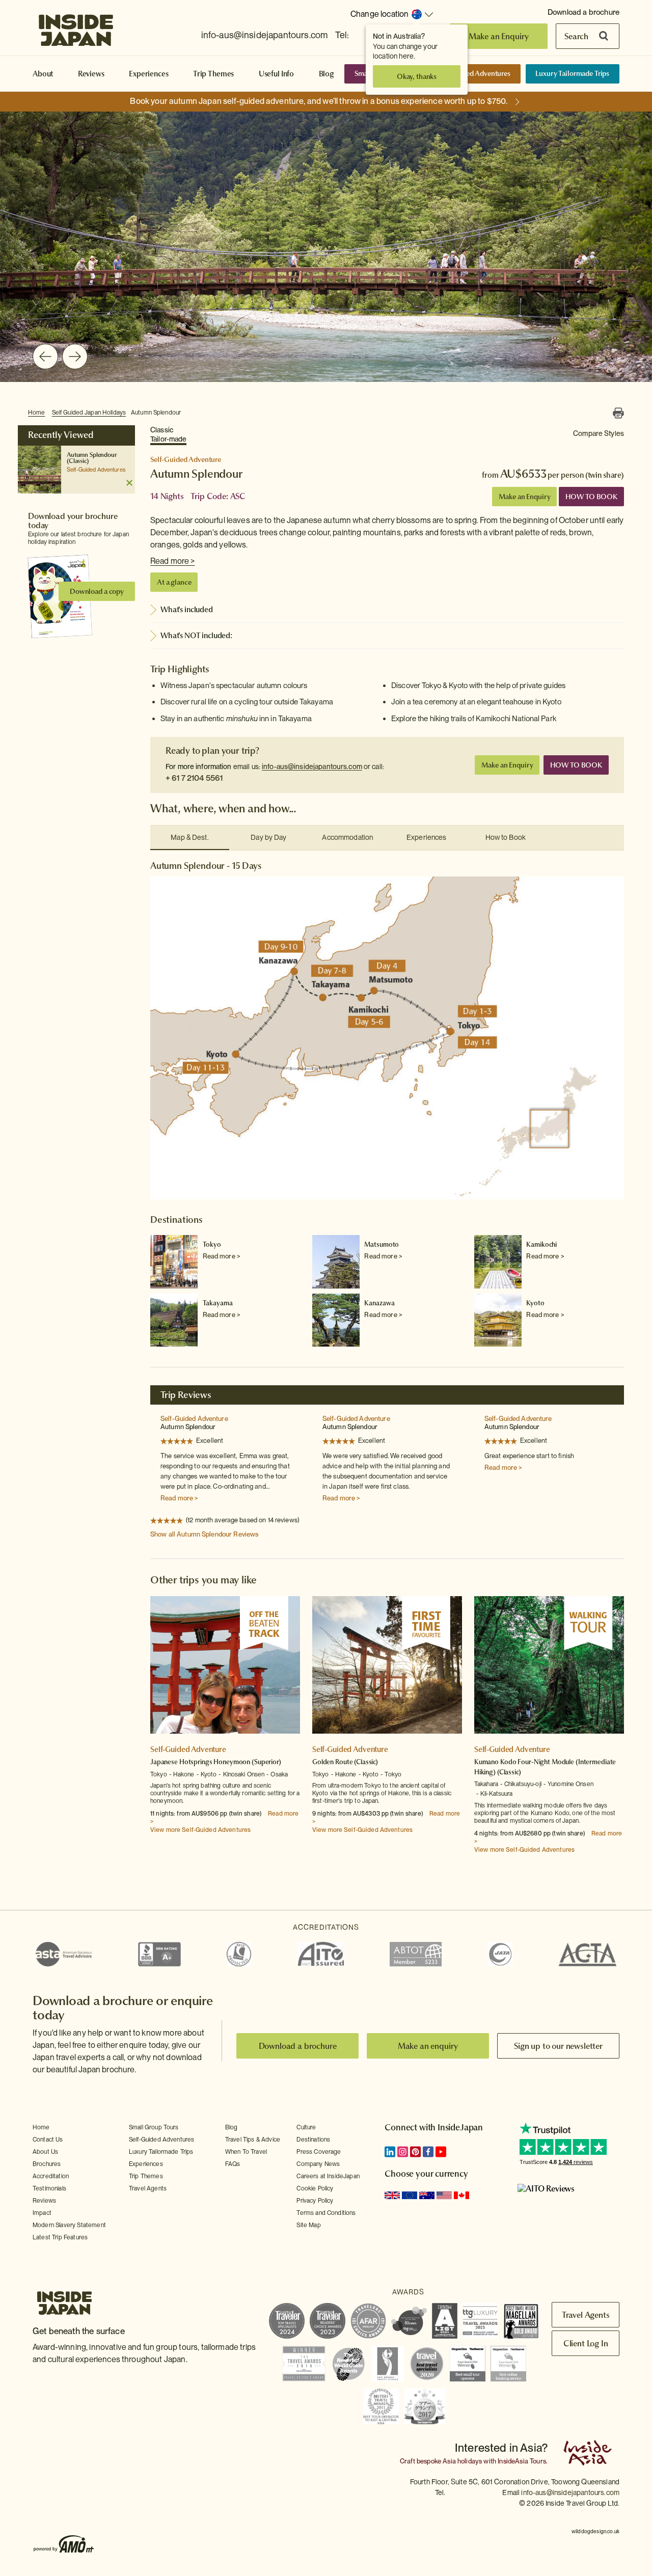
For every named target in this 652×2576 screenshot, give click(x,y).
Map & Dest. (189, 837)
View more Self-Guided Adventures (200, 1830)
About (43, 74)
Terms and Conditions (326, 2213)
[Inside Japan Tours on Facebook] (428, 2152)
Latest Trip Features (60, 2237)
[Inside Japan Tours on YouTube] (441, 2152)
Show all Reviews (204, 1534)
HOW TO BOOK (591, 497)
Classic (168, 434)
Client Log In (586, 2343)
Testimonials (49, 2188)
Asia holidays (462, 2461)
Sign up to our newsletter (558, 2046)
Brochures (47, 2164)
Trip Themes (213, 74)
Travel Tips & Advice (253, 2140)
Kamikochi (541, 1244)
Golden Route (332, 1762)
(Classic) (78, 461)
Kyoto (535, 1303)
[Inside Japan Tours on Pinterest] (415, 2152)
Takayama (218, 1303)
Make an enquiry (428, 2046)
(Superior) (266, 1762)
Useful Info (276, 74)
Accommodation (347, 837)
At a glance (174, 582)
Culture (306, 2127)
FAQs (233, 2164)
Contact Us (48, 2140)
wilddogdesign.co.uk (595, 2531)
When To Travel (246, 2152)
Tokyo (212, 1244)
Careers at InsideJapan (328, 2176)
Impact (42, 2213)
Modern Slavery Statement (69, 2225)
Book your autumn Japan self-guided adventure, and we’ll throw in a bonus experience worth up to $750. (319, 101)
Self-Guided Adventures (473, 73)
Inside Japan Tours (76, 27)
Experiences (148, 74)
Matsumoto (382, 1244)
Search (576, 36)
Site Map (308, 2225)
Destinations (313, 2140)
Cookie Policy (315, 2188)
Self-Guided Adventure (194, 1419)
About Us (45, 2152)
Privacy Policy (315, 2201)
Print (618, 413)
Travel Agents (148, 2188)
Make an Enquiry (499, 36)
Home (37, 413)
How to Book (506, 837)
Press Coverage (319, 2152)
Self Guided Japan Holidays (89, 413)
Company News (318, 2164)
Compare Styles (599, 433)
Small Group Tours (154, 2127)
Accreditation (51, 2176)
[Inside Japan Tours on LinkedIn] (390, 2152)
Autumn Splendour (156, 413)
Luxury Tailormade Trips (572, 73)
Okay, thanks (417, 76)
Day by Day (268, 837)
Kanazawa (379, 1303)
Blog (327, 74)
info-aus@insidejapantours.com (265, 35)
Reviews (91, 74)
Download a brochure (583, 12)
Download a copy (97, 591)
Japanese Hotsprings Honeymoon (201, 1762)
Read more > (172, 561)
